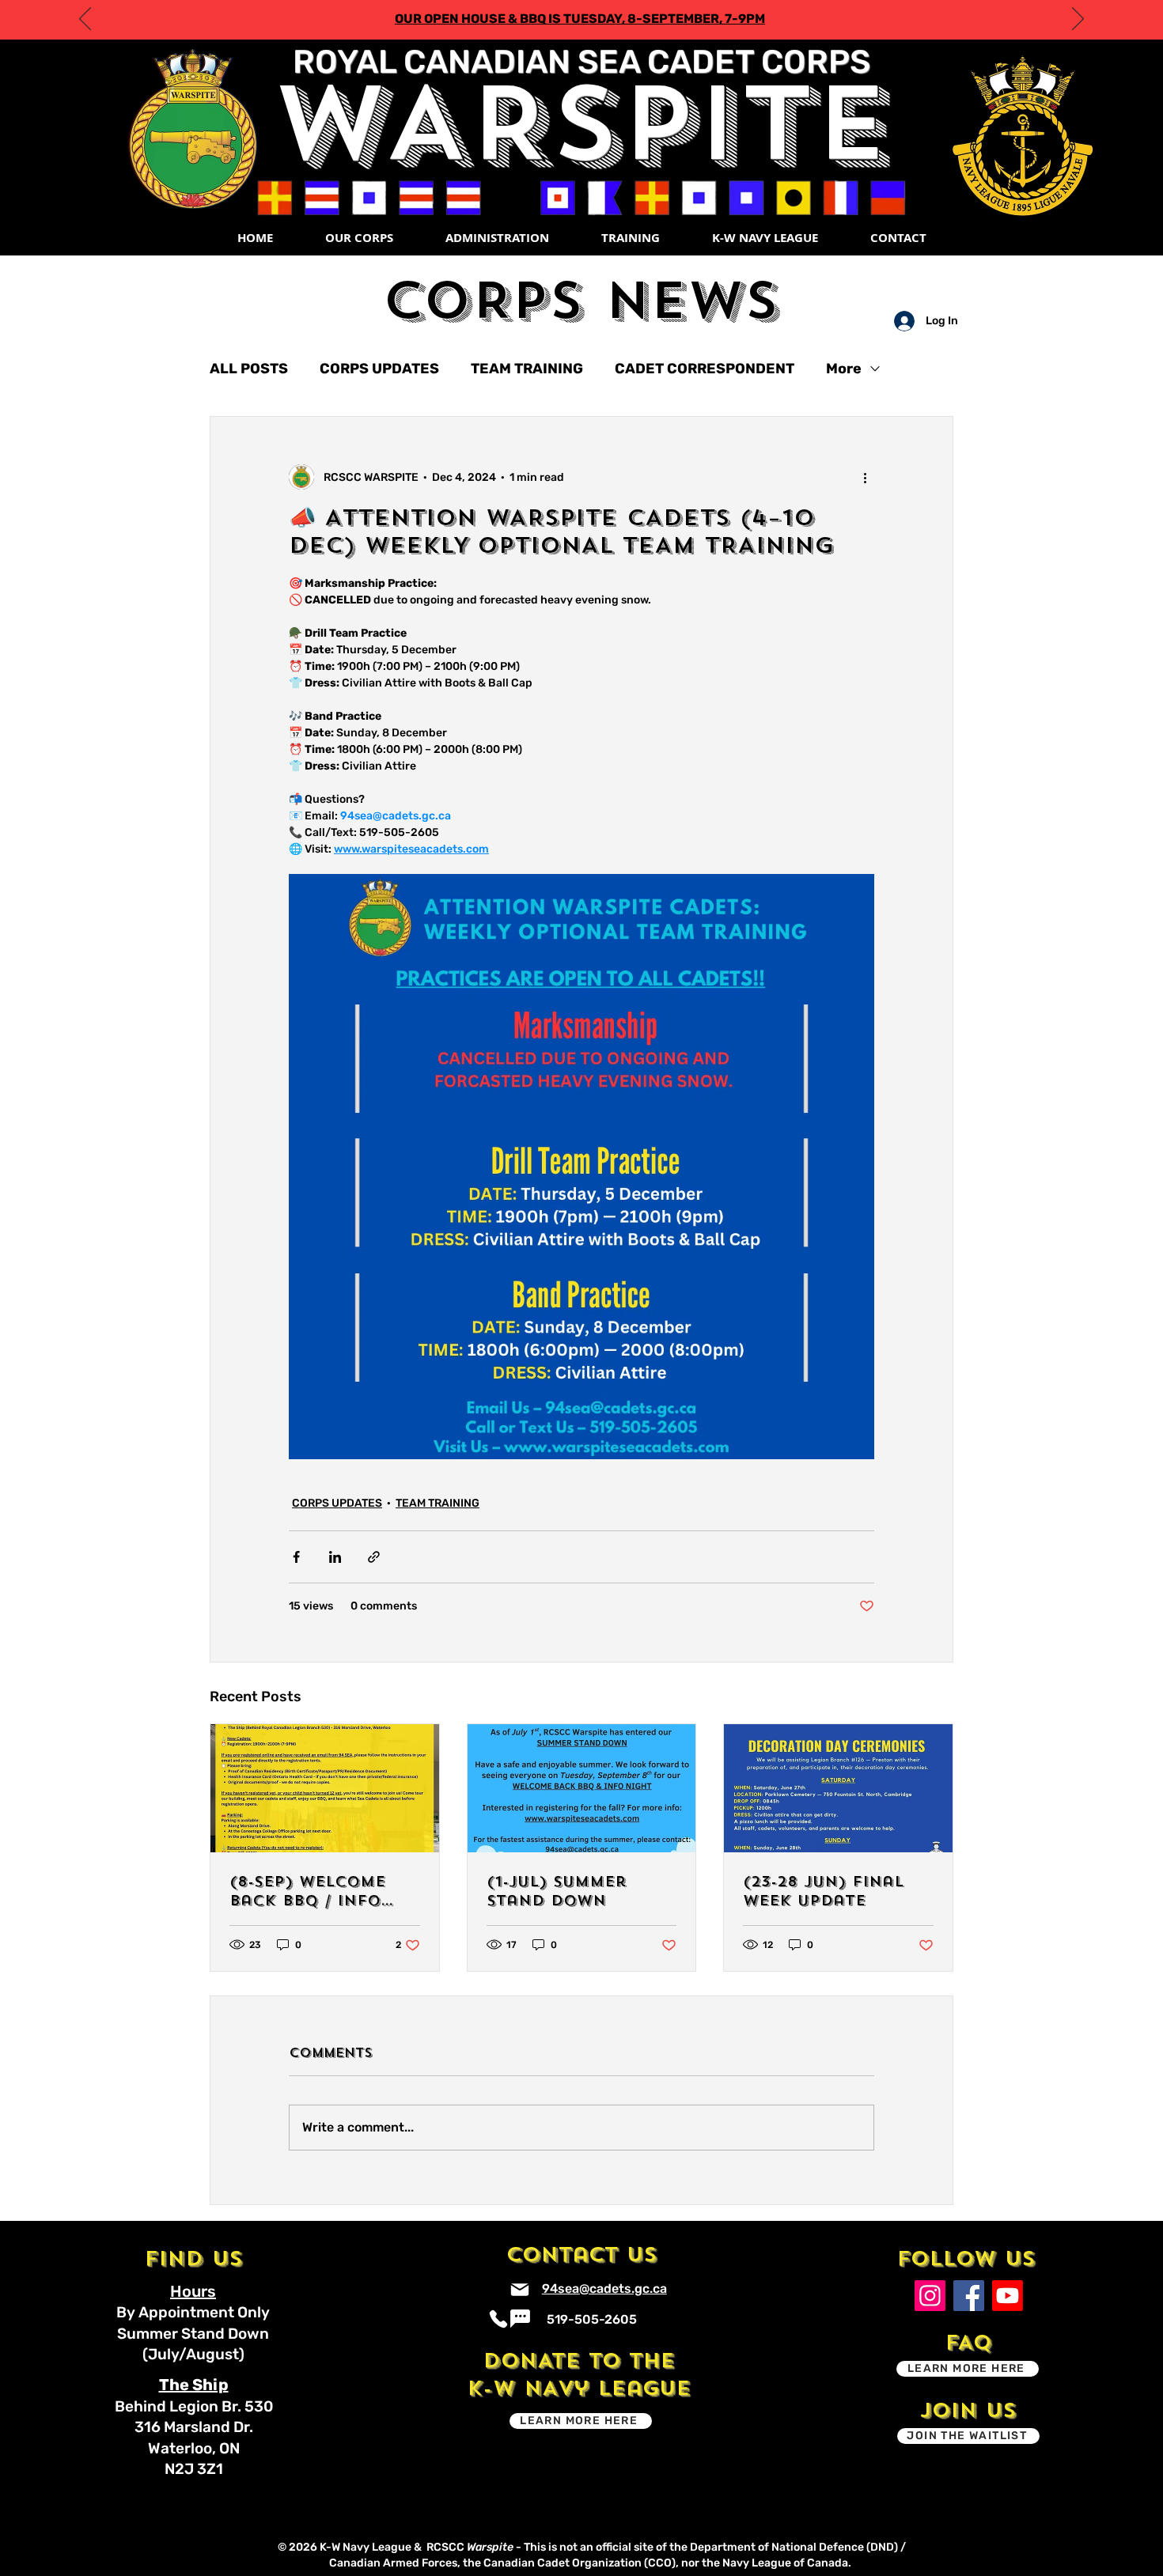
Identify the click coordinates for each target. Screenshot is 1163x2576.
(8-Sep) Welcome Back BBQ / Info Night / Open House (324, 1891)
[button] (358, 238)
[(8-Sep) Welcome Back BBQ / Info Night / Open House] (325, 1788)
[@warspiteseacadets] (930, 2296)
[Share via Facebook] (296, 1557)
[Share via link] (374, 1557)
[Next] (1078, 20)
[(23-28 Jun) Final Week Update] (838, 1788)
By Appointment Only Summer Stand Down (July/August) (193, 2333)
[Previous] (85, 20)
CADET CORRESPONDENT (705, 369)
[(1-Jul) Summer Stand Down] (582, 1788)
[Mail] (520, 2290)
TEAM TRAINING (527, 369)
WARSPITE (581, 124)
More (844, 369)
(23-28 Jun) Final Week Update (823, 1891)
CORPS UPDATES (379, 369)
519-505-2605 (592, 2319)
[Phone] (499, 2319)
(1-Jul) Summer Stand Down (557, 1891)
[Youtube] (1008, 2296)
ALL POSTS (249, 369)
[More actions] (865, 477)
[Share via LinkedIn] (335, 1557)
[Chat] (520, 2319)
